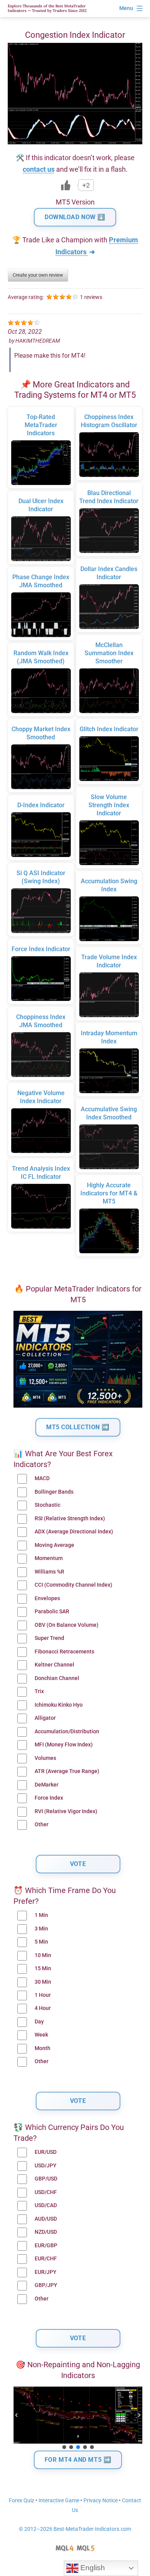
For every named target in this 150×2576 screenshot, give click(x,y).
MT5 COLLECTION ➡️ (78, 1427)
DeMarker (47, 1785)
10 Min (43, 1955)
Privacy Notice (101, 2501)
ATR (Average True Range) (67, 1771)
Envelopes (47, 1598)
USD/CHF (46, 2192)
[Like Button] (66, 185)
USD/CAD (46, 2205)
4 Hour (43, 2008)
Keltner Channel (54, 1665)
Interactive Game (59, 2501)
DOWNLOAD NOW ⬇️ (75, 217)
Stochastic (47, 1505)
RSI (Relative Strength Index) (70, 1519)
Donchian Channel (57, 1678)
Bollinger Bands (54, 1492)
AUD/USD (46, 2219)
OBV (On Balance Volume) (67, 1625)
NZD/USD (46, 2232)
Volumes (45, 1758)
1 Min (41, 1915)
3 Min (41, 1929)
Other (42, 1825)
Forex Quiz (22, 2501)
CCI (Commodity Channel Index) (73, 1585)
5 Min (41, 1942)
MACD (42, 1478)
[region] (78, 2419)
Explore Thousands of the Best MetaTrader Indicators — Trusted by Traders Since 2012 (47, 8)
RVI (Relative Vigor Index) (66, 1811)
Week (41, 2035)
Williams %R (49, 1572)
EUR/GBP (46, 2246)
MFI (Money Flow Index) (64, 1745)
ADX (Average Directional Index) (74, 1532)
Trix (39, 1691)
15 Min (43, 1968)
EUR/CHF (46, 2259)
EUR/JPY (46, 2272)
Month (42, 2048)
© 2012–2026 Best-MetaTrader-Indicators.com (75, 2529)
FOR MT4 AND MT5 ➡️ (78, 2460)
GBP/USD (46, 2179)
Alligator (45, 1718)
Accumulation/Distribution (67, 1732)
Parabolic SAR (52, 1612)
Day (39, 2022)
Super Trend (49, 1638)
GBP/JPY (46, 2285)
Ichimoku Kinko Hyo (59, 1705)
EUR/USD (46, 2152)
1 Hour (43, 1995)
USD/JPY (46, 2166)
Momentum (49, 1558)
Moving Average (54, 1545)
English (92, 2568)
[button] (17, 2415)
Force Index (49, 1798)
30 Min (43, 1982)
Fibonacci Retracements (64, 1652)
